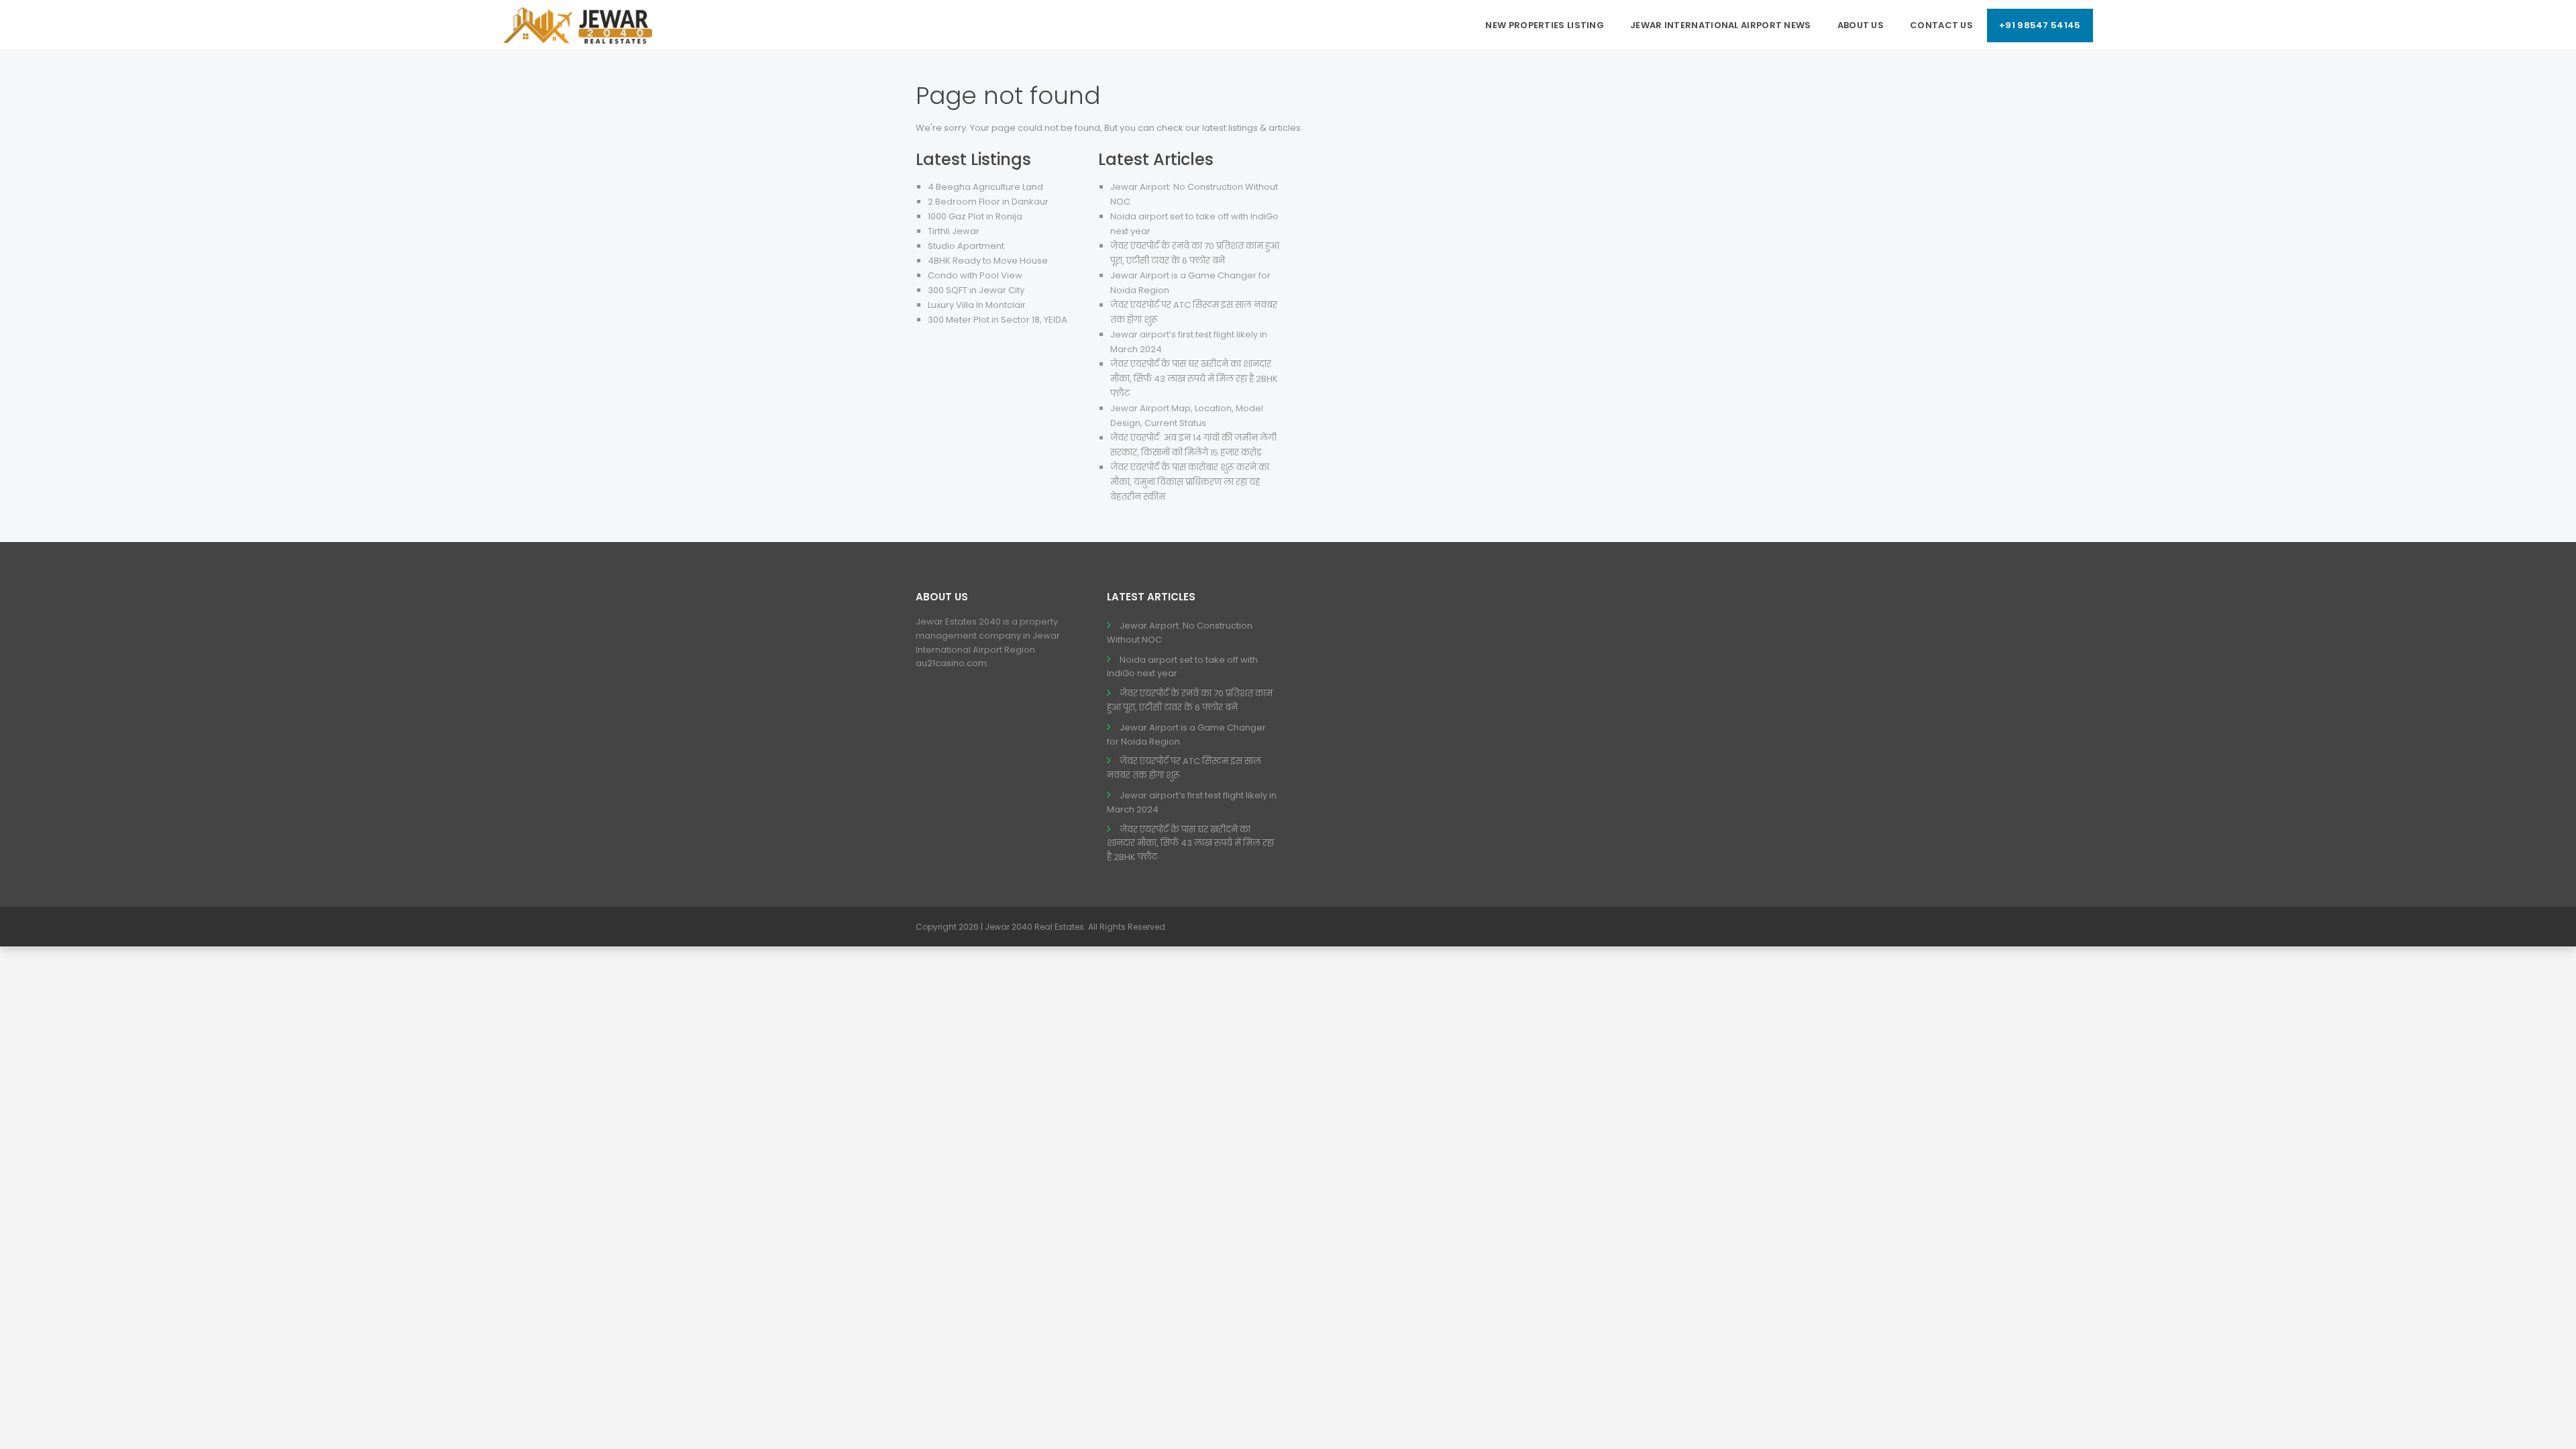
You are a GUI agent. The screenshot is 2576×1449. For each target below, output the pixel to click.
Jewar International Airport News (1721, 25)
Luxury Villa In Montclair (977, 305)
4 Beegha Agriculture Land (985, 187)
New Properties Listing (1545, 25)
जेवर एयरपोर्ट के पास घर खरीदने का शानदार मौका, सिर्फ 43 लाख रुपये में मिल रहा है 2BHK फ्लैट (1194, 379)
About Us (1861, 25)
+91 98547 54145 (2040, 25)
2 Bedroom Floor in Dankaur (988, 202)
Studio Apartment (966, 246)
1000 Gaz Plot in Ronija (975, 216)
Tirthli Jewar (954, 231)
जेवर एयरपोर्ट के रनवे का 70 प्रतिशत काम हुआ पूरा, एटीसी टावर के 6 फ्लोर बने (1190, 700)
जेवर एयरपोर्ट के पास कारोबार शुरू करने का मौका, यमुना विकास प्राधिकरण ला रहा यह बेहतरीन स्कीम (1190, 482)
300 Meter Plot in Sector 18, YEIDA (998, 320)
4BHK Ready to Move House (988, 261)
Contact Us (1941, 25)
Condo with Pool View (975, 275)
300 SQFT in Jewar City (976, 290)
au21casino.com (951, 663)
